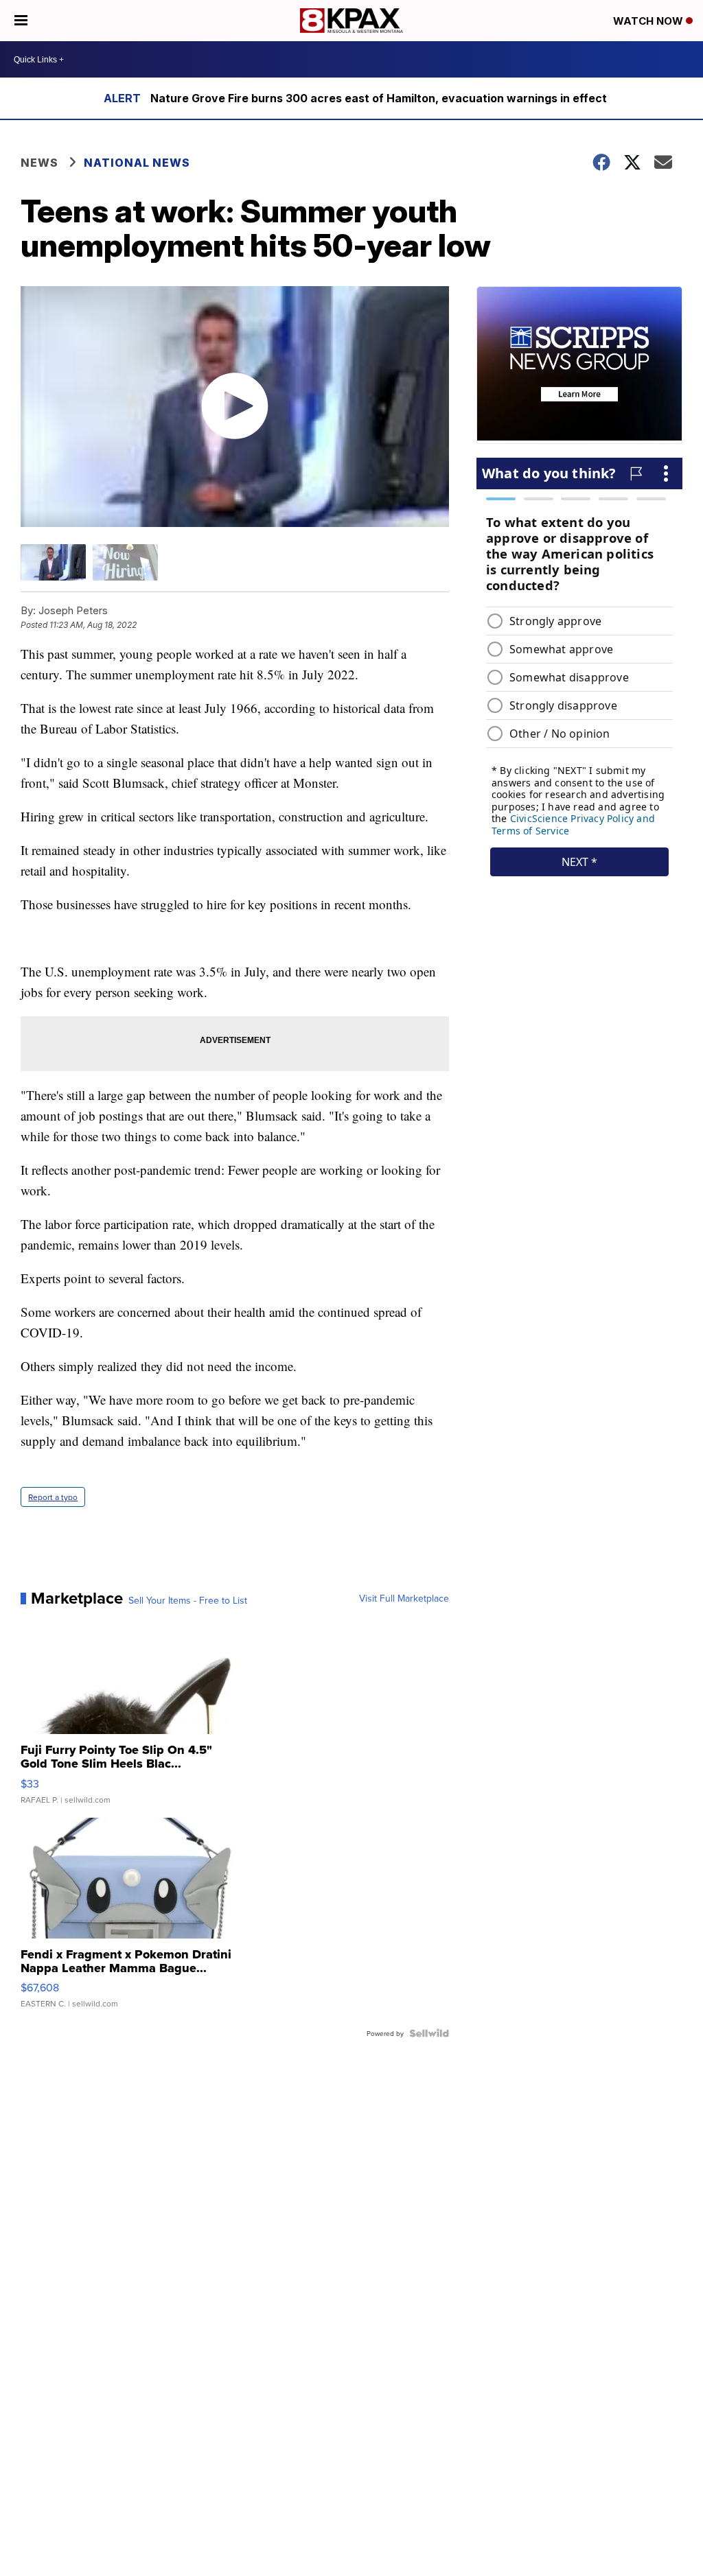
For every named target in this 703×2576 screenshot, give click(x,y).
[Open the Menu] (21, 21)
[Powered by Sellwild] (429, 2033)
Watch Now (649, 21)
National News (137, 163)
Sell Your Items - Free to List (188, 1600)
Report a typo (53, 1497)
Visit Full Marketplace (404, 1598)
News (39, 163)
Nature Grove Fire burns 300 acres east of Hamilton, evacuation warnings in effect (379, 98)
